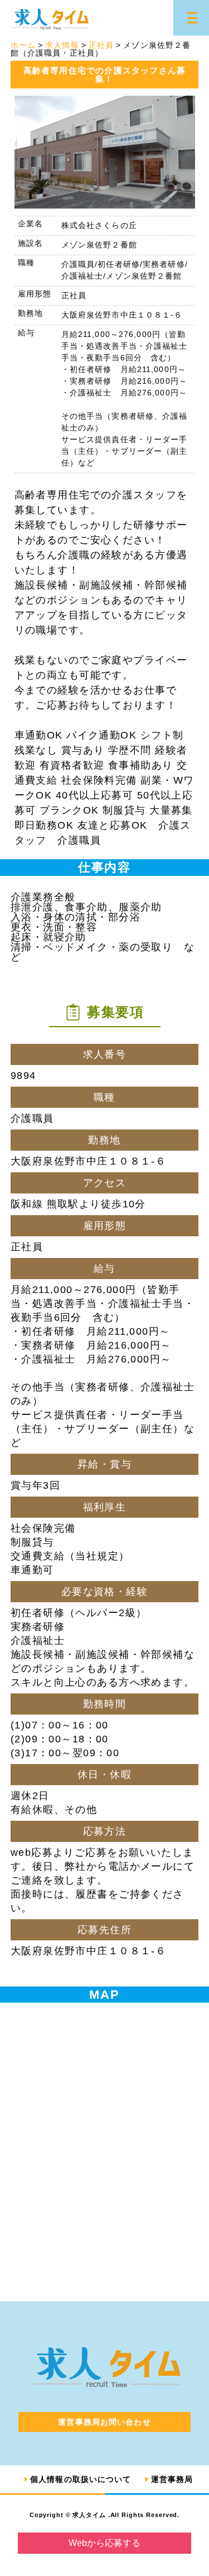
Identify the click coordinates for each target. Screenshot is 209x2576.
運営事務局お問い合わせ (104, 2422)
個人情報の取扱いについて (81, 2479)
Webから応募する (104, 2543)
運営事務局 (172, 2479)
